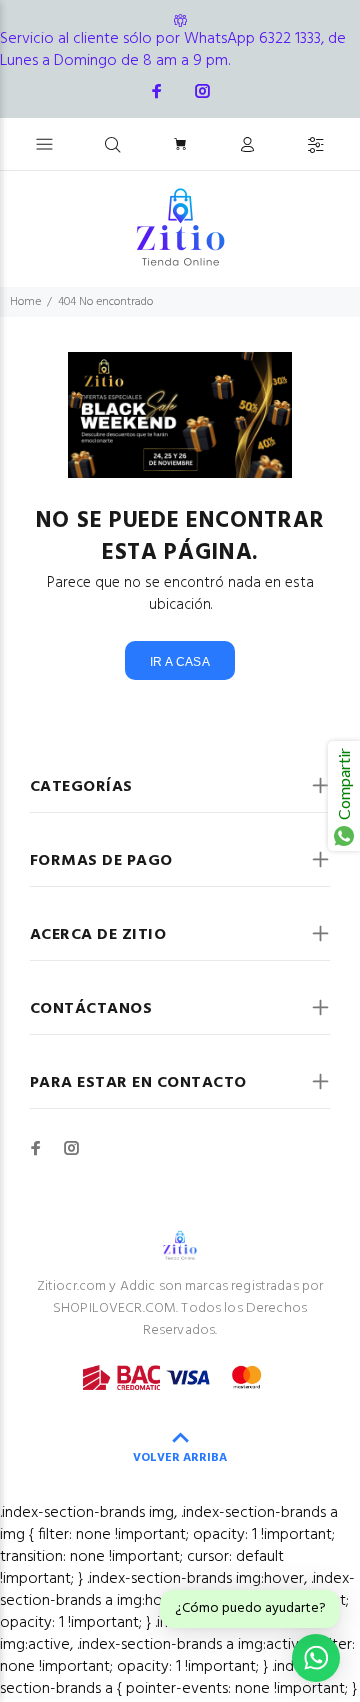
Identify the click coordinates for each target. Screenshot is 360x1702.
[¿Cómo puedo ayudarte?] (316, 1658)
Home (25, 302)
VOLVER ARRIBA (180, 1458)
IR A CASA (180, 662)
